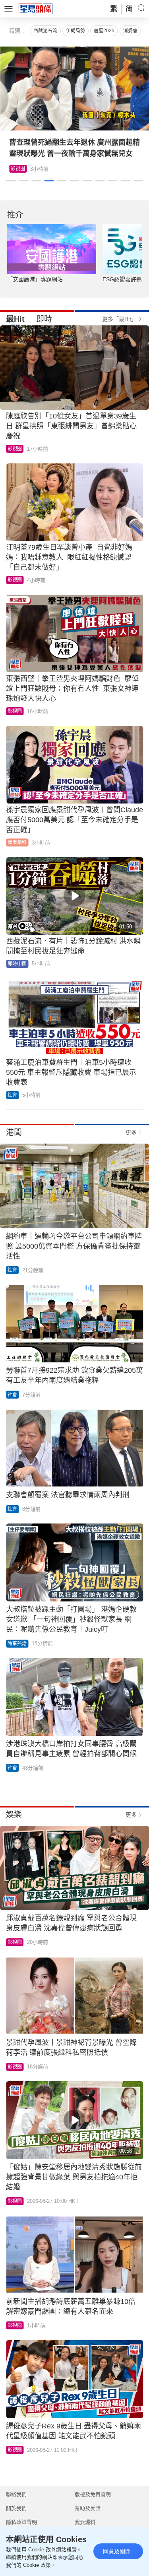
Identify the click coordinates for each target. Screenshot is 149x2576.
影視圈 (18, 169)
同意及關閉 (117, 2551)
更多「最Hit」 (119, 319)
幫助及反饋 (88, 2508)
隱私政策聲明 (21, 2522)
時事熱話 (17, 1644)
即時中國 (17, 964)
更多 (131, 1132)
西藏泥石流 (45, 31)
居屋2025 (104, 31)
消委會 (130, 31)
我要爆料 (85, 2522)
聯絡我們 (16, 2494)
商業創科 (17, 842)
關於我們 (16, 2508)
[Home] (36, 8)
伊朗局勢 (75, 31)
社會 (12, 1095)
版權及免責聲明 (93, 2494)
